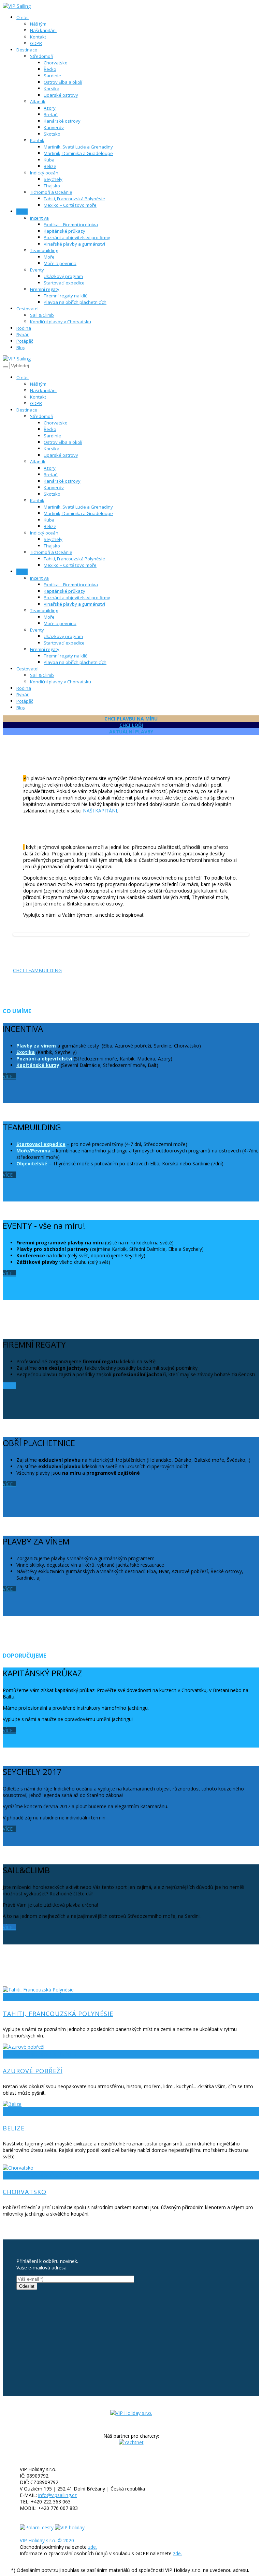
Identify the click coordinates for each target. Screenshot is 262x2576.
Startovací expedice (64, 283)
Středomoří (42, 56)
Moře (49, 257)
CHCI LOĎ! (131, 725)
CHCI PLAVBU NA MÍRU (131, 719)
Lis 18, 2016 (63, 2054)
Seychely (53, 179)
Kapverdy (54, 127)
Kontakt (38, 37)
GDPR (36, 43)
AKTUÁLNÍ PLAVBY (131, 732)
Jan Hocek (15, 1997)
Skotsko (52, 134)
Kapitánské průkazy (64, 231)
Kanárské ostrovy (62, 121)
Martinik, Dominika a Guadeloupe (78, 153)
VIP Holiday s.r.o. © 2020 (47, 2540)
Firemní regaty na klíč (65, 296)
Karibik (37, 140)
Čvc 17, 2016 (64, 2175)
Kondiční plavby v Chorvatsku (61, 322)
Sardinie (52, 76)
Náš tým (38, 24)
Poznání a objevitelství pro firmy (77, 237)
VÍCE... (9, 1076)
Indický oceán (44, 173)
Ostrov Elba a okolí (63, 82)
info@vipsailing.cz (57, 2495)
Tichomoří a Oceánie (51, 192)
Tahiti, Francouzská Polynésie (74, 199)
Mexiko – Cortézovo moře (70, 205)
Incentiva (39, 218)
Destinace (38, 1997)
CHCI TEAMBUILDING (37, 970)
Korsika (52, 89)
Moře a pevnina (60, 263)
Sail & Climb (42, 315)
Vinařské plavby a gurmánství (74, 244)
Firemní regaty (45, 289)
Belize (50, 166)
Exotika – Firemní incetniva (71, 224)
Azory (50, 108)
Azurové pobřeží (33, 2071)
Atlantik (38, 102)
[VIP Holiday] (70, 2527)
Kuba (49, 160)
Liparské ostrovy (61, 95)
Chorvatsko (56, 63)
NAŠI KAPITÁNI (99, 811)
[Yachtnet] (131, 2442)
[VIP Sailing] (131, 2413)
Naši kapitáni (43, 30)
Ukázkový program (63, 276)
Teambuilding (44, 250)
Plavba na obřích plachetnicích (75, 302)
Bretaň (51, 114)
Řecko (50, 69)
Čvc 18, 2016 (64, 1997)
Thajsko (52, 186)
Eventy (37, 270)
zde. (92, 2547)
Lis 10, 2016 (63, 2112)
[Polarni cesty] (37, 2527)
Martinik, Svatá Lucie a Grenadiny (78, 147)
